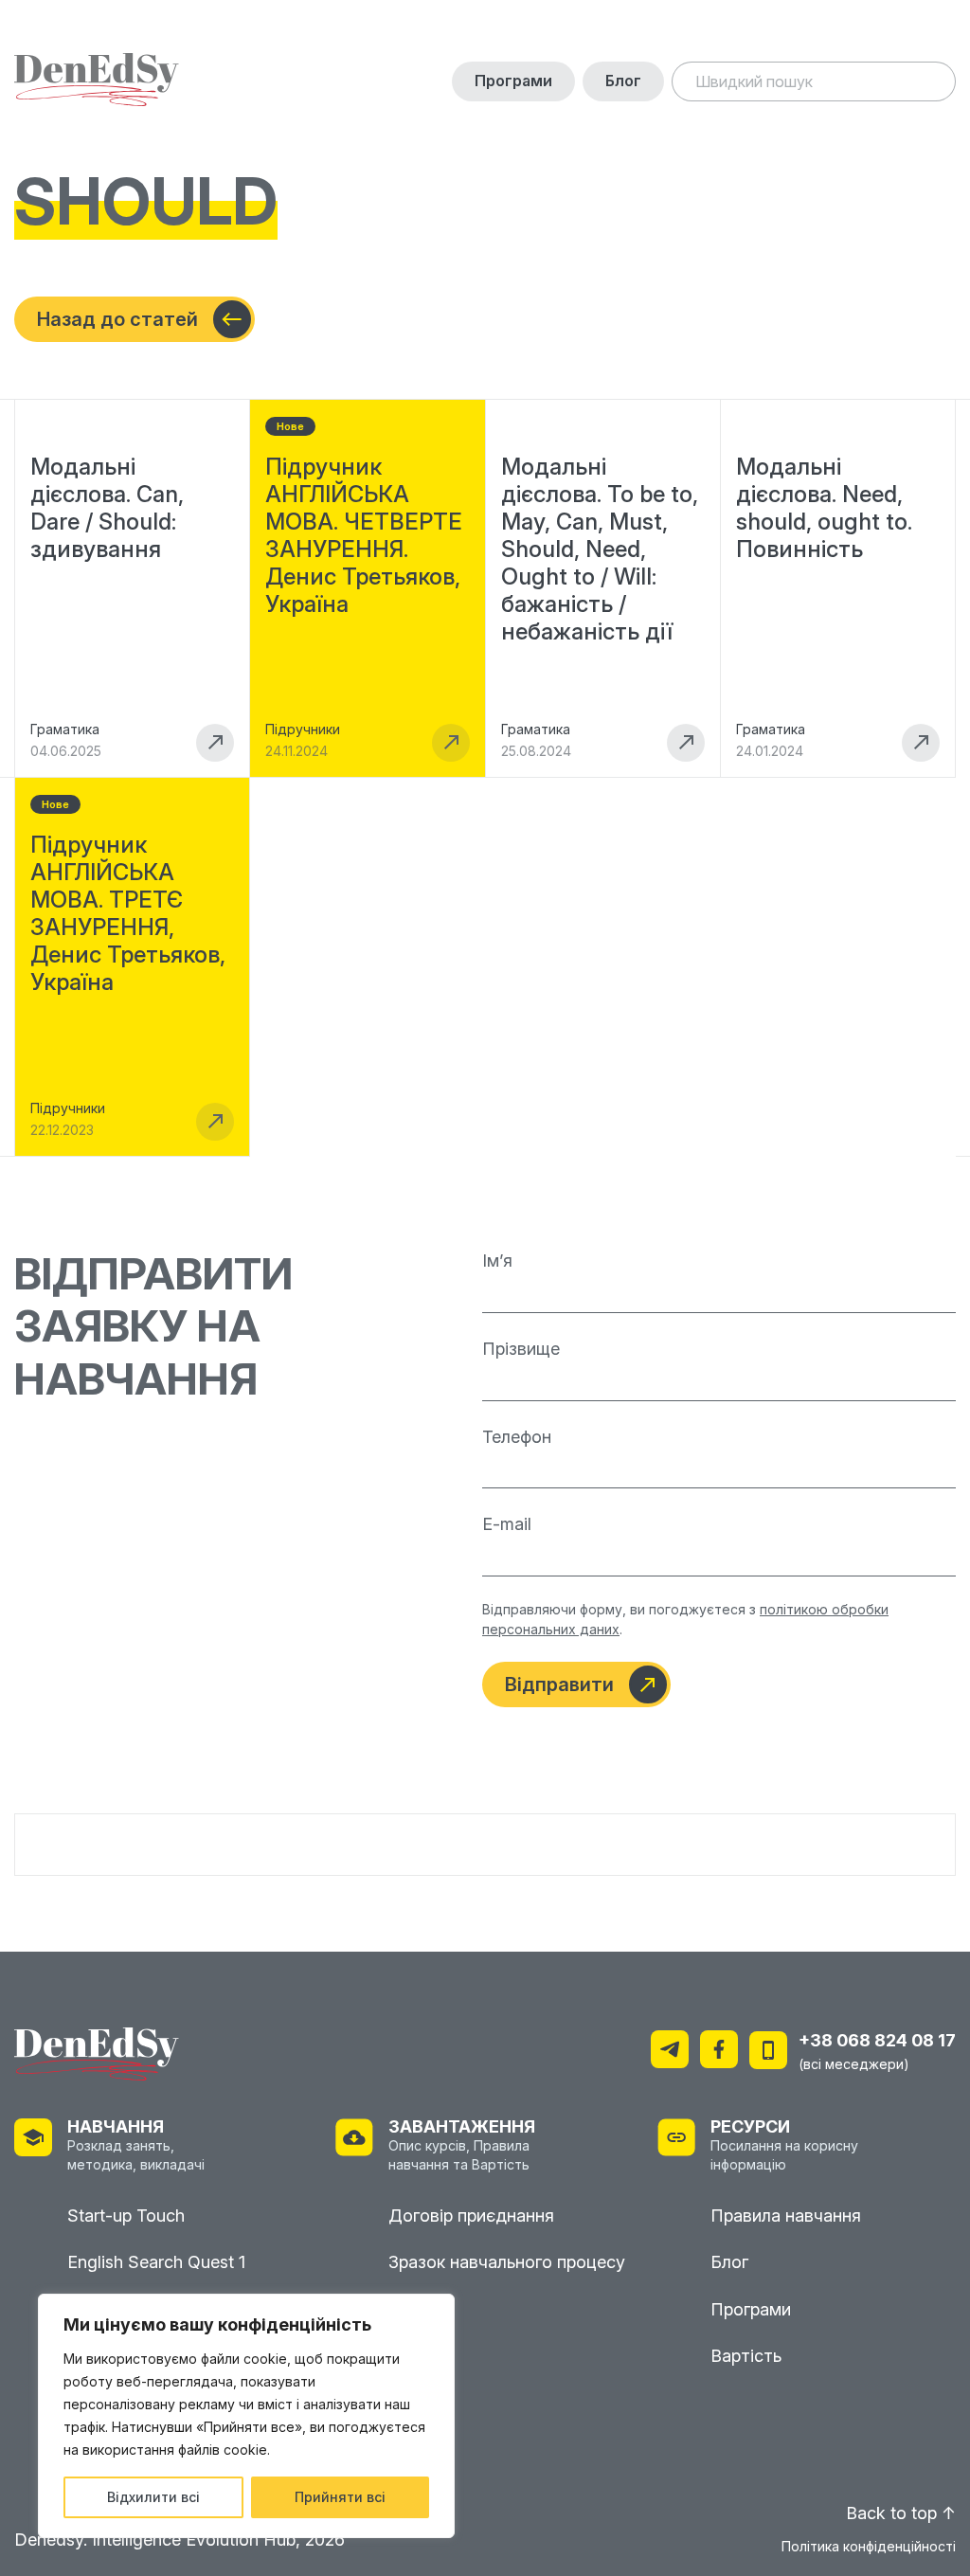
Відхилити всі (153, 2497)
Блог (623, 81)
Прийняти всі (340, 2497)
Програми (513, 81)
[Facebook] (719, 2051)
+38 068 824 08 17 (877, 2040)
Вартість (746, 2356)
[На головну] (97, 81)
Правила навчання (786, 2216)
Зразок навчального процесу (507, 2262)
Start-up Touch (126, 2216)
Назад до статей (117, 319)
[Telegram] (670, 2051)
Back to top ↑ (901, 2513)
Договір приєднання (471, 2216)
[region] (246, 2416)
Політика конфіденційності (869, 2547)
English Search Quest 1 (156, 2262)
